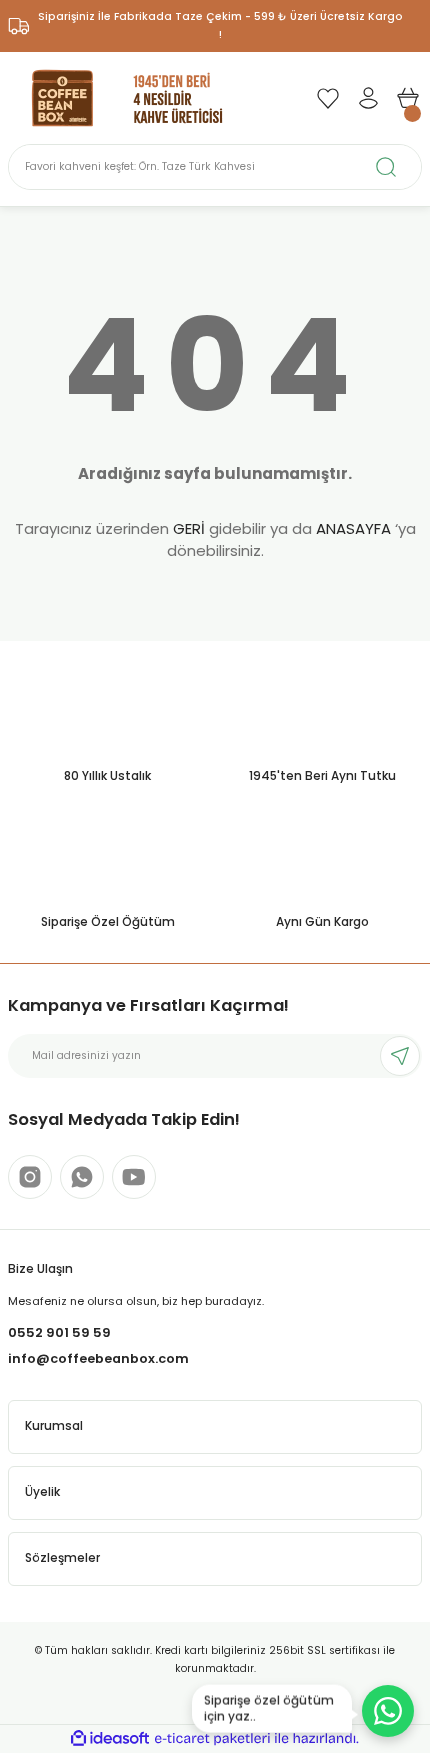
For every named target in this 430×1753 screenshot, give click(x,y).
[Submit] (400, 1056)
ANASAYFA (353, 528)
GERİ (189, 528)
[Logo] (128, 97)
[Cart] (408, 98)
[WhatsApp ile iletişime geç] (388, 1711)
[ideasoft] (110, 1739)
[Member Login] (368, 98)
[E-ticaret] (212, 1738)
